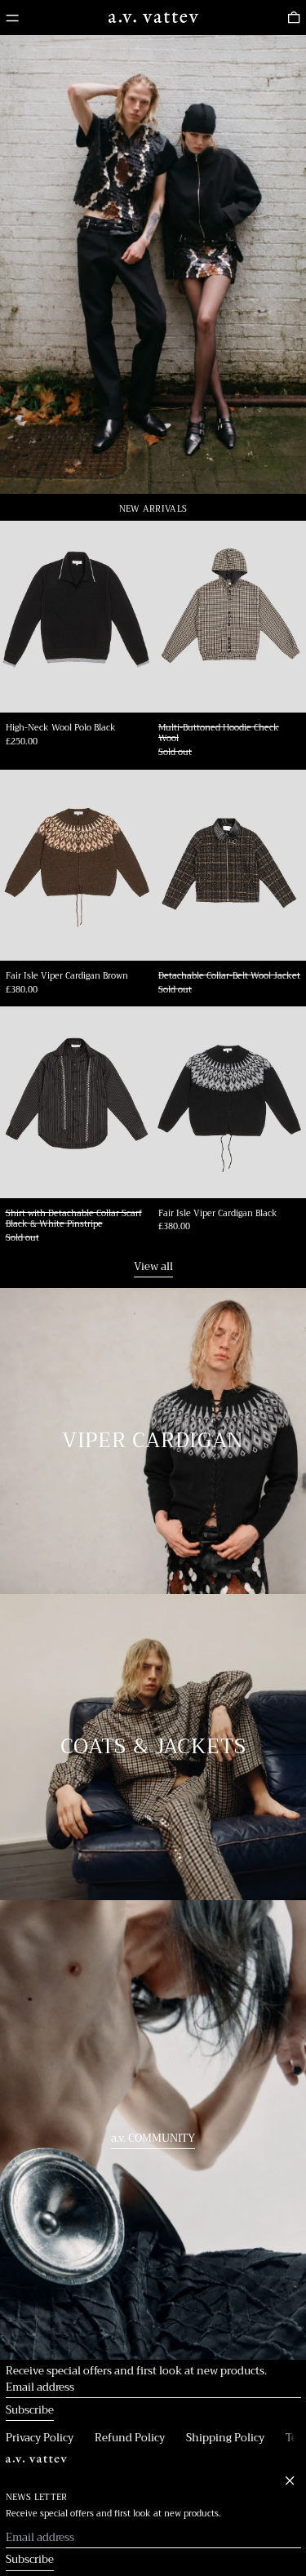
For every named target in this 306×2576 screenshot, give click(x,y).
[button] (294, 18)
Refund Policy (130, 2438)
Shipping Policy (225, 2438)
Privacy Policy (40, 2438)
